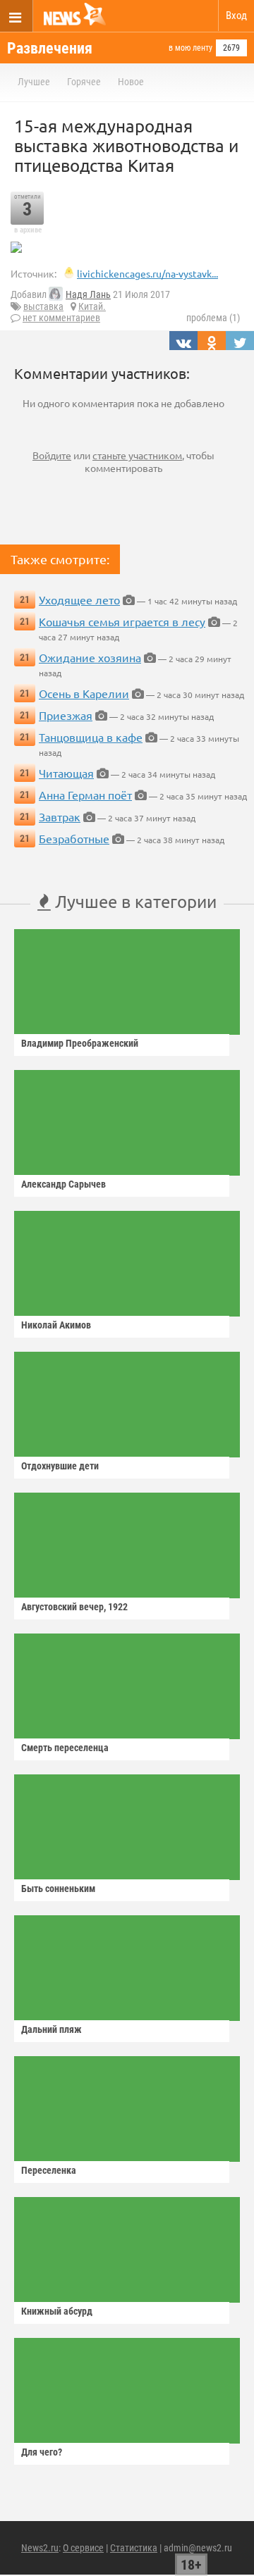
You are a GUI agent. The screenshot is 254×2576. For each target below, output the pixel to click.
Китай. (92, 306)
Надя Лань (88, 294)
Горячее (84, 82)
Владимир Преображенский (80, 1043)
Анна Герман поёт (85, 795)
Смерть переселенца (65, 1748)
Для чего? (42, 2452)
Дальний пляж (52, 2029)
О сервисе (83, 2548)
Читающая (66, 773)
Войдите (52, 455)
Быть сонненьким (58, 1889)
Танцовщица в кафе (91, 737)
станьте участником (137, 455)
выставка (43, 306)
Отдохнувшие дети (60, 1466)
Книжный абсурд (57, 2311)
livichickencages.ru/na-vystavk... (147, 273)
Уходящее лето (79, 599)
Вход (236, 15)
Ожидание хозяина (90, 657)
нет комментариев (61, 318)
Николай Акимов (56, 1325)
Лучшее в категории (134, 901)
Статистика (134, 2548)
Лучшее (34, 82)
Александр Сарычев (64, 1184)
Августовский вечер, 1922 (74, 1607)
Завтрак (60, 816)
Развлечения (50, 48)
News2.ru (40, 2548)
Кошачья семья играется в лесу (122, 621)
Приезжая (66, 715)
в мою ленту (190, 48)
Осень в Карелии (84, 693)
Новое (131, 82)
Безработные (74, 838)
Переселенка (49, 2170)
